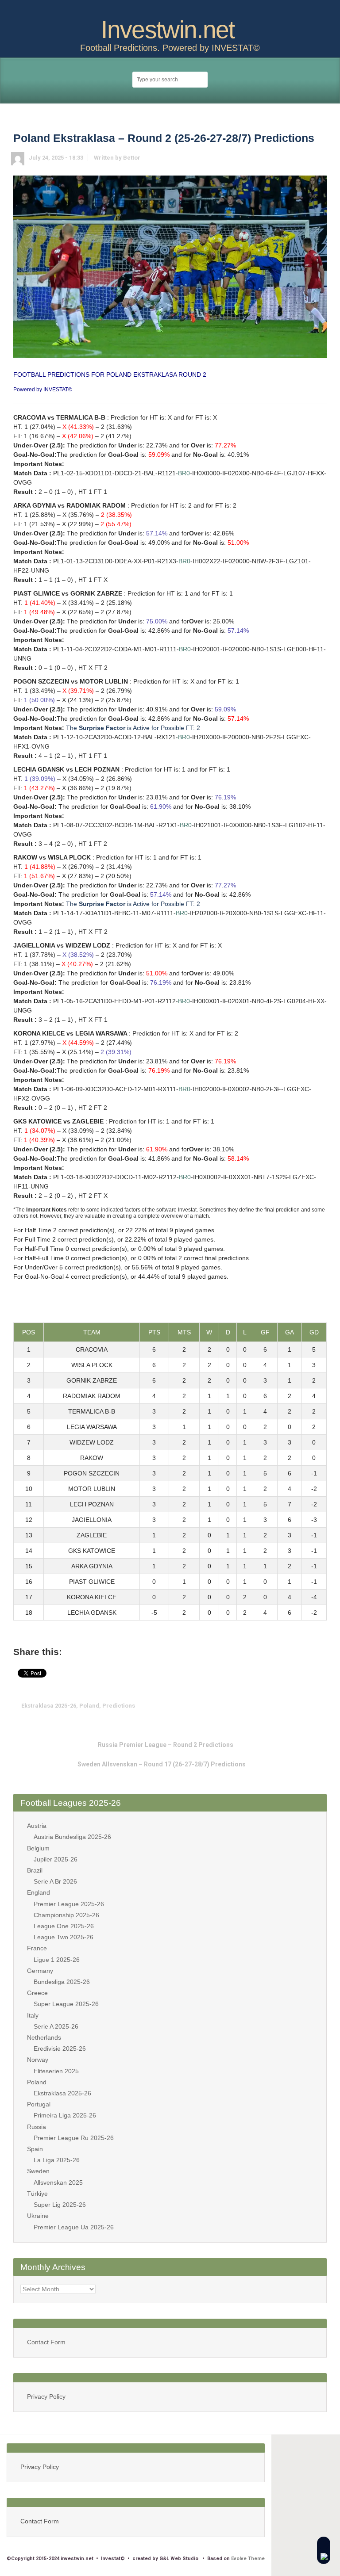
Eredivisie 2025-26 (60, 2049)
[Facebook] (177, 10)
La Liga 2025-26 (57, 2160)
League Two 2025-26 (64, 1937)
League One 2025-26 (64, 1926)
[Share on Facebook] (266, 1706)
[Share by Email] (307, 1706)
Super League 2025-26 (66, 2004)
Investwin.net (168, 30)
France (37, 1948)
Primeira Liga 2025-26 (65, 2115)
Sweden (38, 2171)
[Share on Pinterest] (293, 1706)
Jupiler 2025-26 (56, 1859)
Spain (35, 2149)
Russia (37, 2127)
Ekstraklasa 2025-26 (49, 1706)
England (39, 1892)
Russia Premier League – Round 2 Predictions (166, 1745)
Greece (37, 1993)
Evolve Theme (248, 2559)
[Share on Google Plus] (279, 1706)
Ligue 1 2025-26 (57, 1960)
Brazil (35, 1870)
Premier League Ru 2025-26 (74, 2138)
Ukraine (38, 2216)
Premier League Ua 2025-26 (74, 2227)
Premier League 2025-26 (69, 1904)
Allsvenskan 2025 (58, 2182)
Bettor (132, 158)
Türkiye (37, 2194)
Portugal (39, 2104)
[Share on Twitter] (252, 1706)
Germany (40, 1971)
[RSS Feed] (163, 10)
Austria (37, 1826)
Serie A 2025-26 (56, 2026)
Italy (33, 2015)
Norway (38, 2060)
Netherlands (44, 2037)
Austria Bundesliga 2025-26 (72, 1837)
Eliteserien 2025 (56, 2071)
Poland (89, 1706)
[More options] (321, 1706)
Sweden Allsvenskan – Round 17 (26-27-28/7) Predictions (162, 1764)
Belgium (38, 1848)
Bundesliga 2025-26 (62, 1982)
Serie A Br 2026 (55, 1881)
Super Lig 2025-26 (60, 2205)
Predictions (119, 1706)
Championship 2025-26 (66, 1915)
